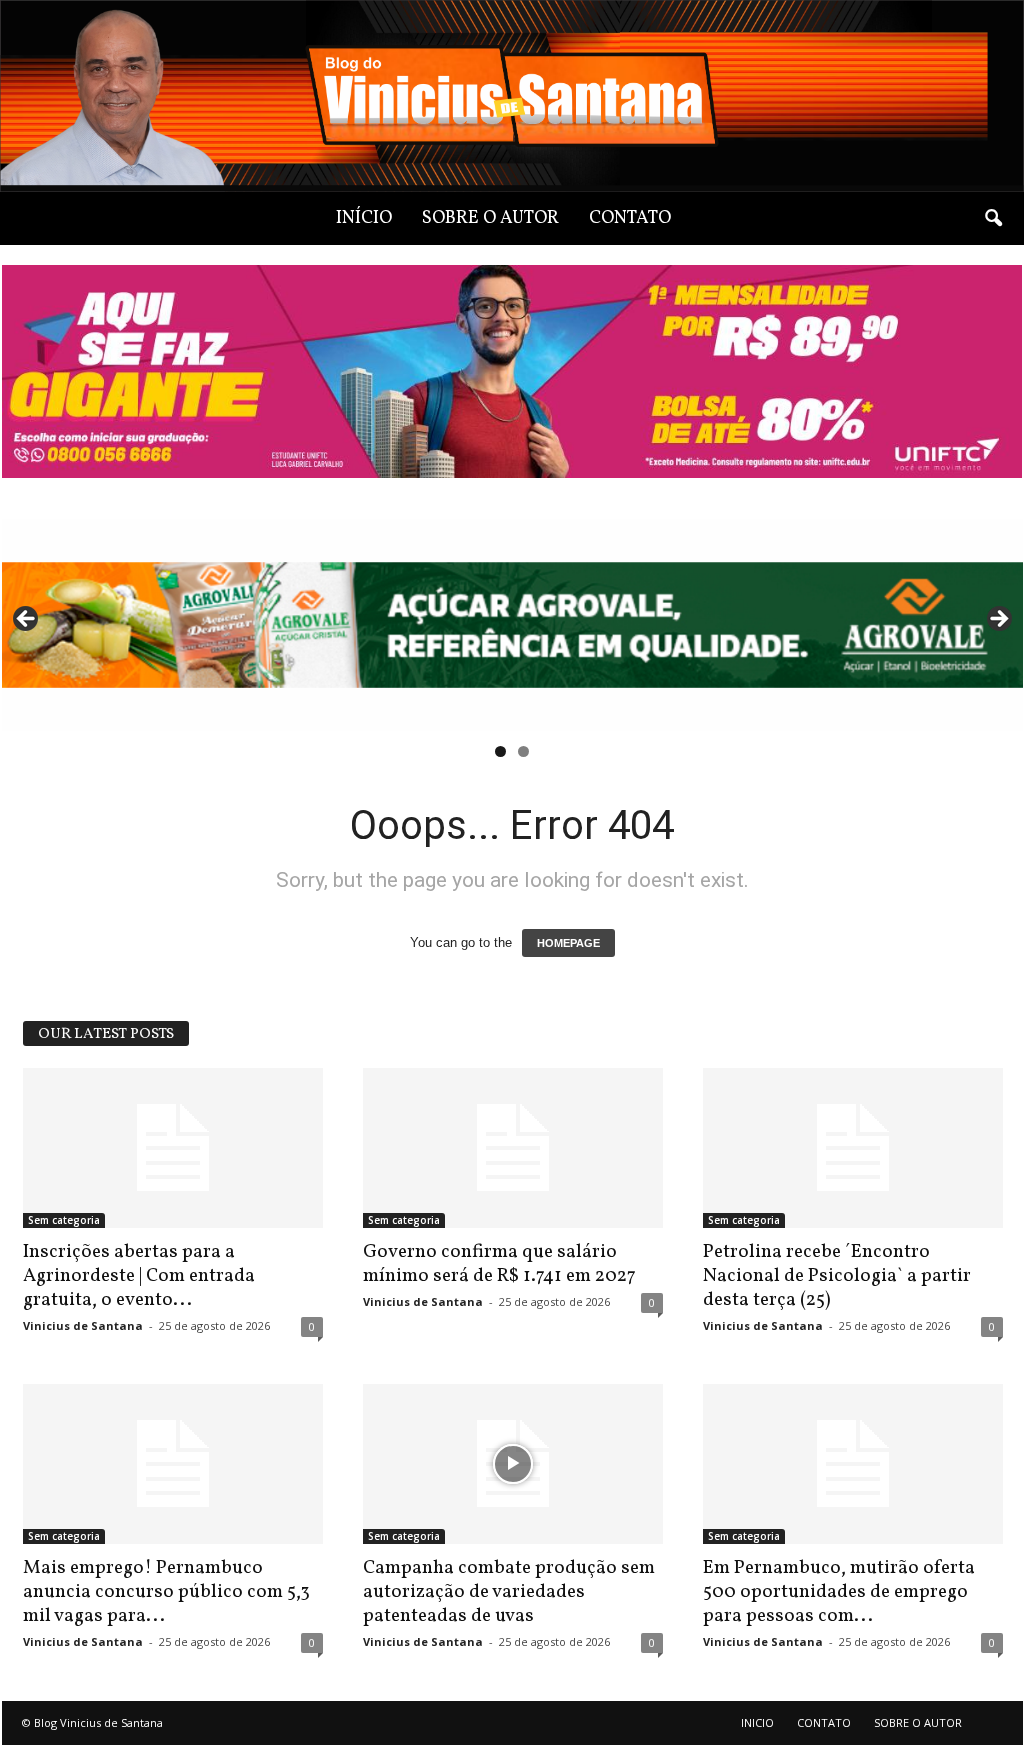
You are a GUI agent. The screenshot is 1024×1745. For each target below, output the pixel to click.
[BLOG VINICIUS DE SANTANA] (512, 96)
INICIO (757, 1722)
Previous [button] (27, 620)
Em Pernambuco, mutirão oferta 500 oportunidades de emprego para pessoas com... (839, 1592)
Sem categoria (64, 1220)
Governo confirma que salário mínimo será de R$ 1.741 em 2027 (499, 1264)
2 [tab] (523, 751)
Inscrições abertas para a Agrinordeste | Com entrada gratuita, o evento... (139, 1276)
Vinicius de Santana (83, 1325)
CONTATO (630, 218)
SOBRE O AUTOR (490, 218)
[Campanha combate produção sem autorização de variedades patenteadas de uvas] (513, 1464)
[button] (993, 219)
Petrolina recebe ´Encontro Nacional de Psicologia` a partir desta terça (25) (837, 1276)
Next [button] (998, 620)
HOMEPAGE (568, 943)
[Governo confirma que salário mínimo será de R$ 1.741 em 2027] (513, 1148)
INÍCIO (364, 218)
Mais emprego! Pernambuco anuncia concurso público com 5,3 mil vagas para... (166, 1592)
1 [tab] (500, 751)
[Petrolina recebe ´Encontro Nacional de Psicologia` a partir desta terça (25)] (853, 1148)
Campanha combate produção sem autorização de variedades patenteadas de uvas (509, 1592)
